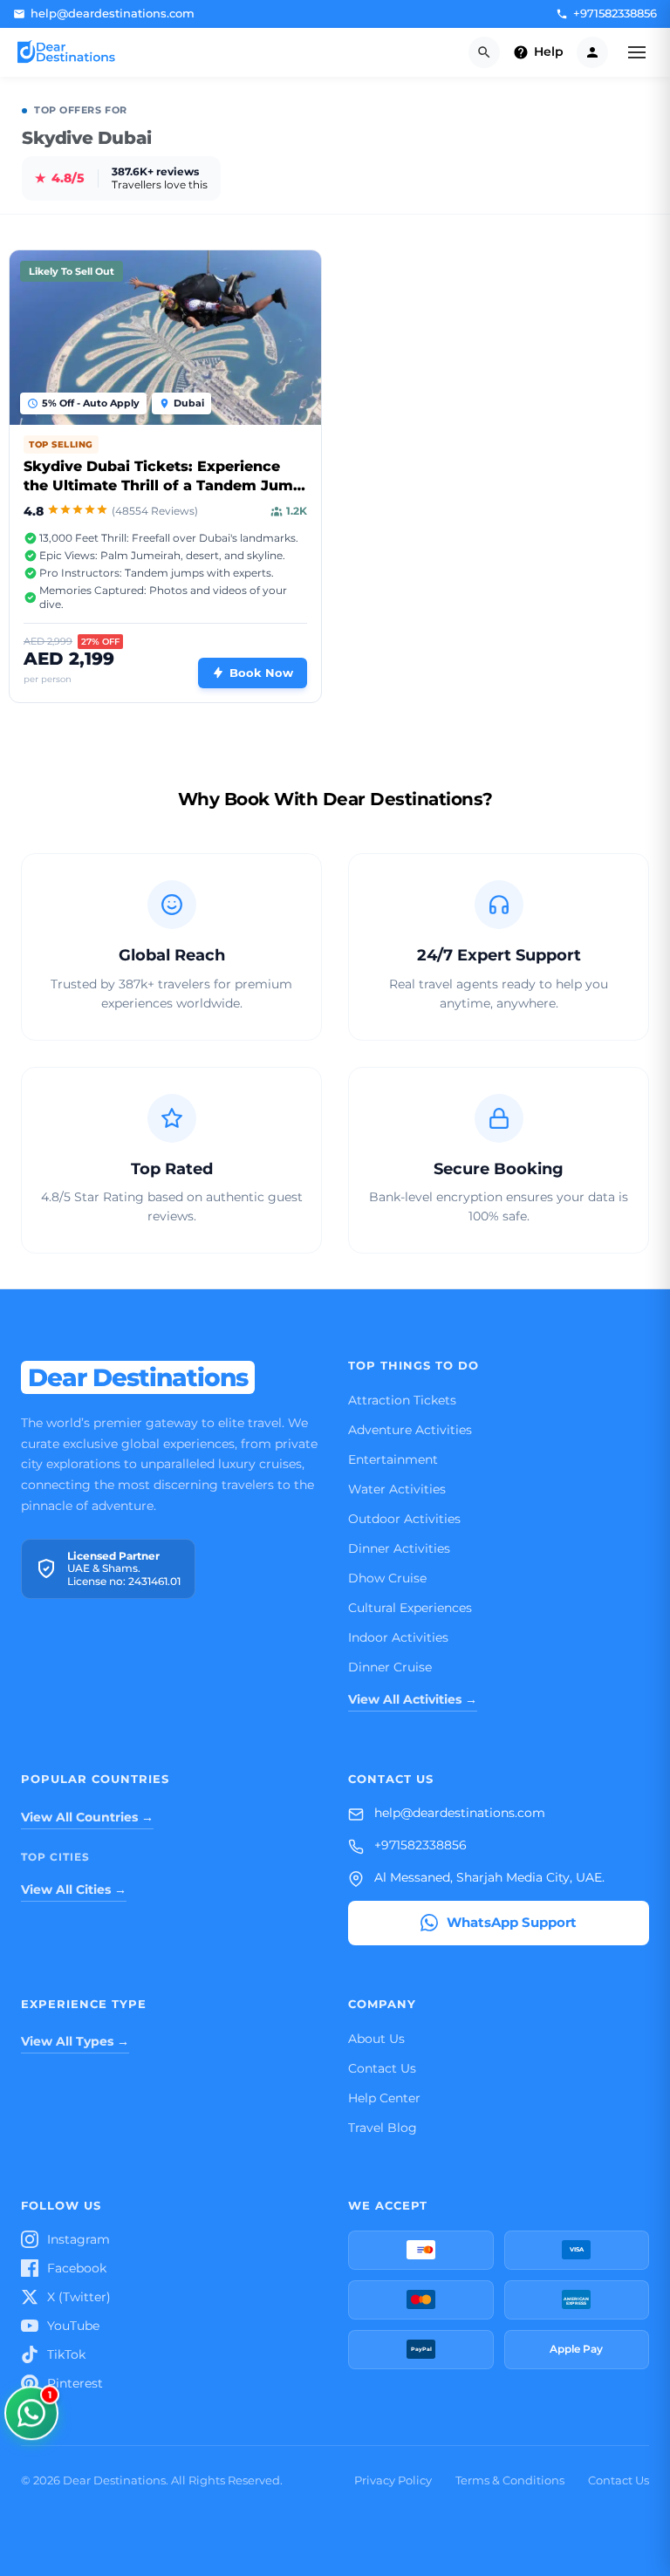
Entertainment (393, 1459)
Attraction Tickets (402, 1400)
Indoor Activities (398, 1637)
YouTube (73, 2326)
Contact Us (382, 2068)
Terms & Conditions (510, 2480)
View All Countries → (87, 1817)
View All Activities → (413, 1699)
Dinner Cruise (390, 1667)
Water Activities (397, 1489)
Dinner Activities (399, 1548)
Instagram (79, 2239)
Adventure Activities (410, 1430)
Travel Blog (383, 2128)
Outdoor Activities (404, 1519)
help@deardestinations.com (460, 1813)
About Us (376, 2039)
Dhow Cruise (387, 1578)
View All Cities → (74, 1889)
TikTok (66, 2354)
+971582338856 (420, 1845)
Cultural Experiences (410, 1608)
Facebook (77, 2268)
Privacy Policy (393, 2480)
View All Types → (75, 2041)
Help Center (384, 2098)
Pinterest (75, 2383)
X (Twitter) (79, 2297)
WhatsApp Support (512, 1922)
